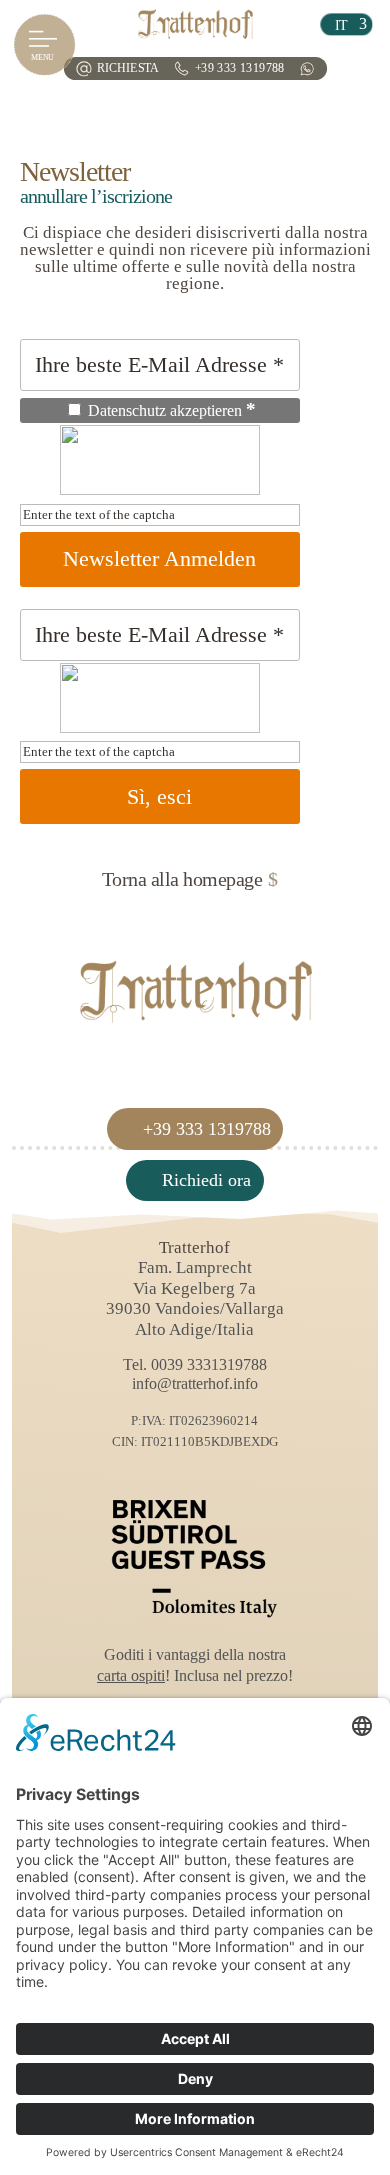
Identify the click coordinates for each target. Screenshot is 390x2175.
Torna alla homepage (182, 879)
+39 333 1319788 (240, 68)
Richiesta (128, 68)
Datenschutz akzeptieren (170, 409)
